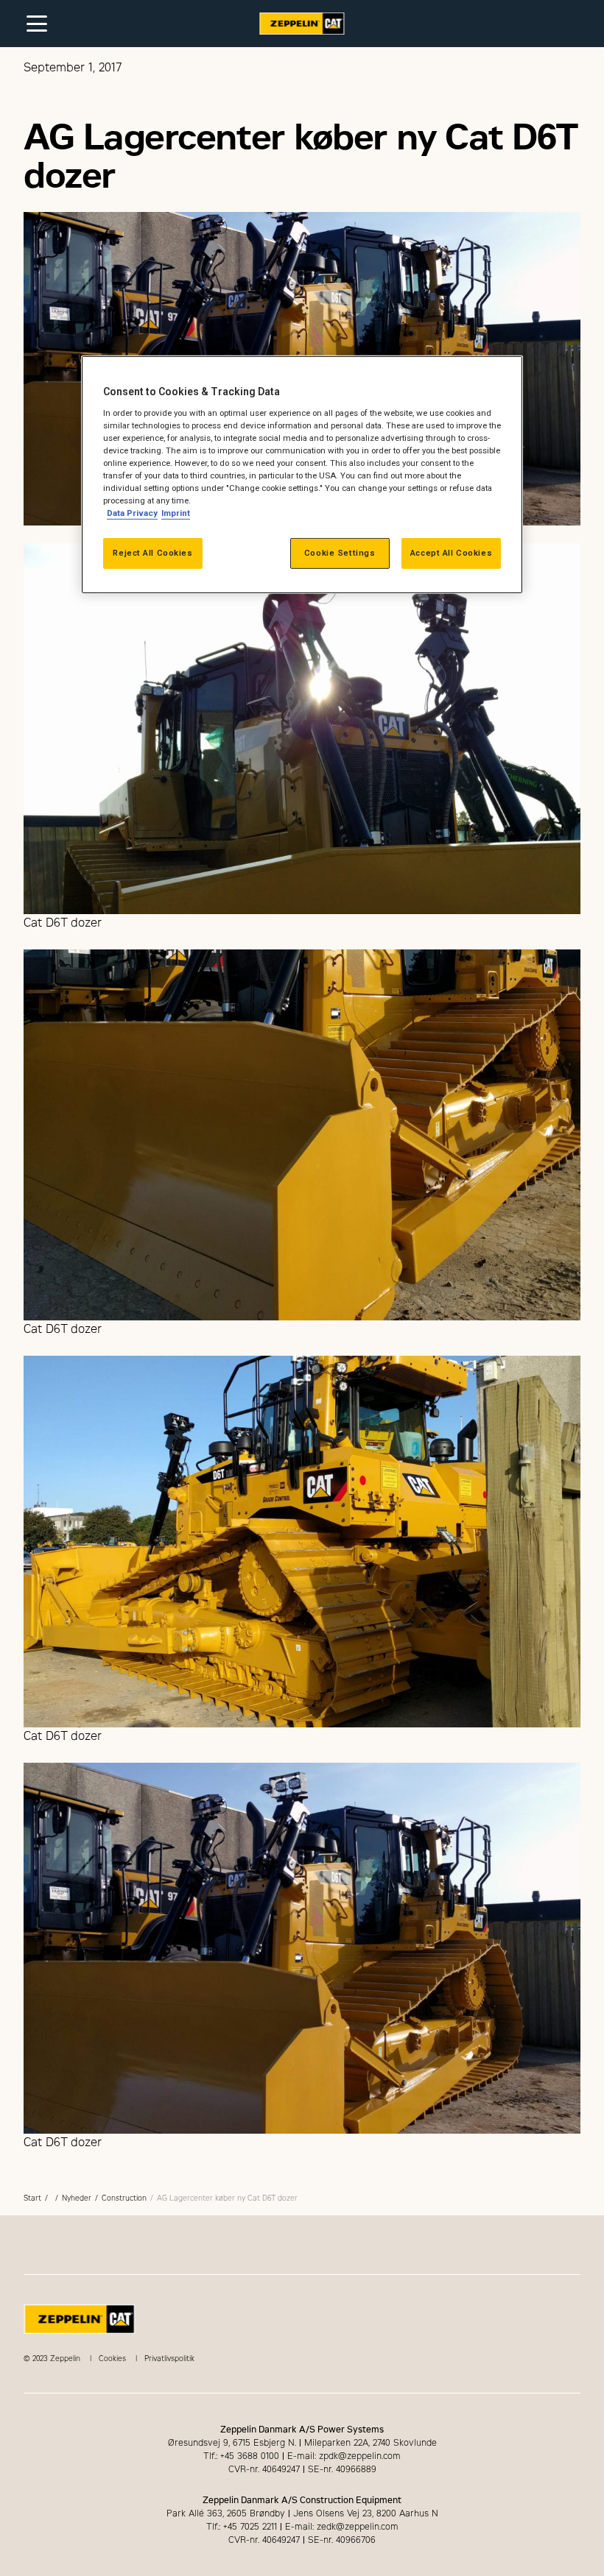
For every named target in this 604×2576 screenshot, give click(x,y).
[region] (302, 475)
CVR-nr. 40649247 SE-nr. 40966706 (302, 2540)
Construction (124, 2198)
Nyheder (77, 2198)
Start (32, 2198)
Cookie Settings (340, 553)
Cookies (112, 2359)
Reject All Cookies (152, 553)
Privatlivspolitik (169, 2359)
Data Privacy (132, 513)
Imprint (176, 513)
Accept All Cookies (451, 553)
